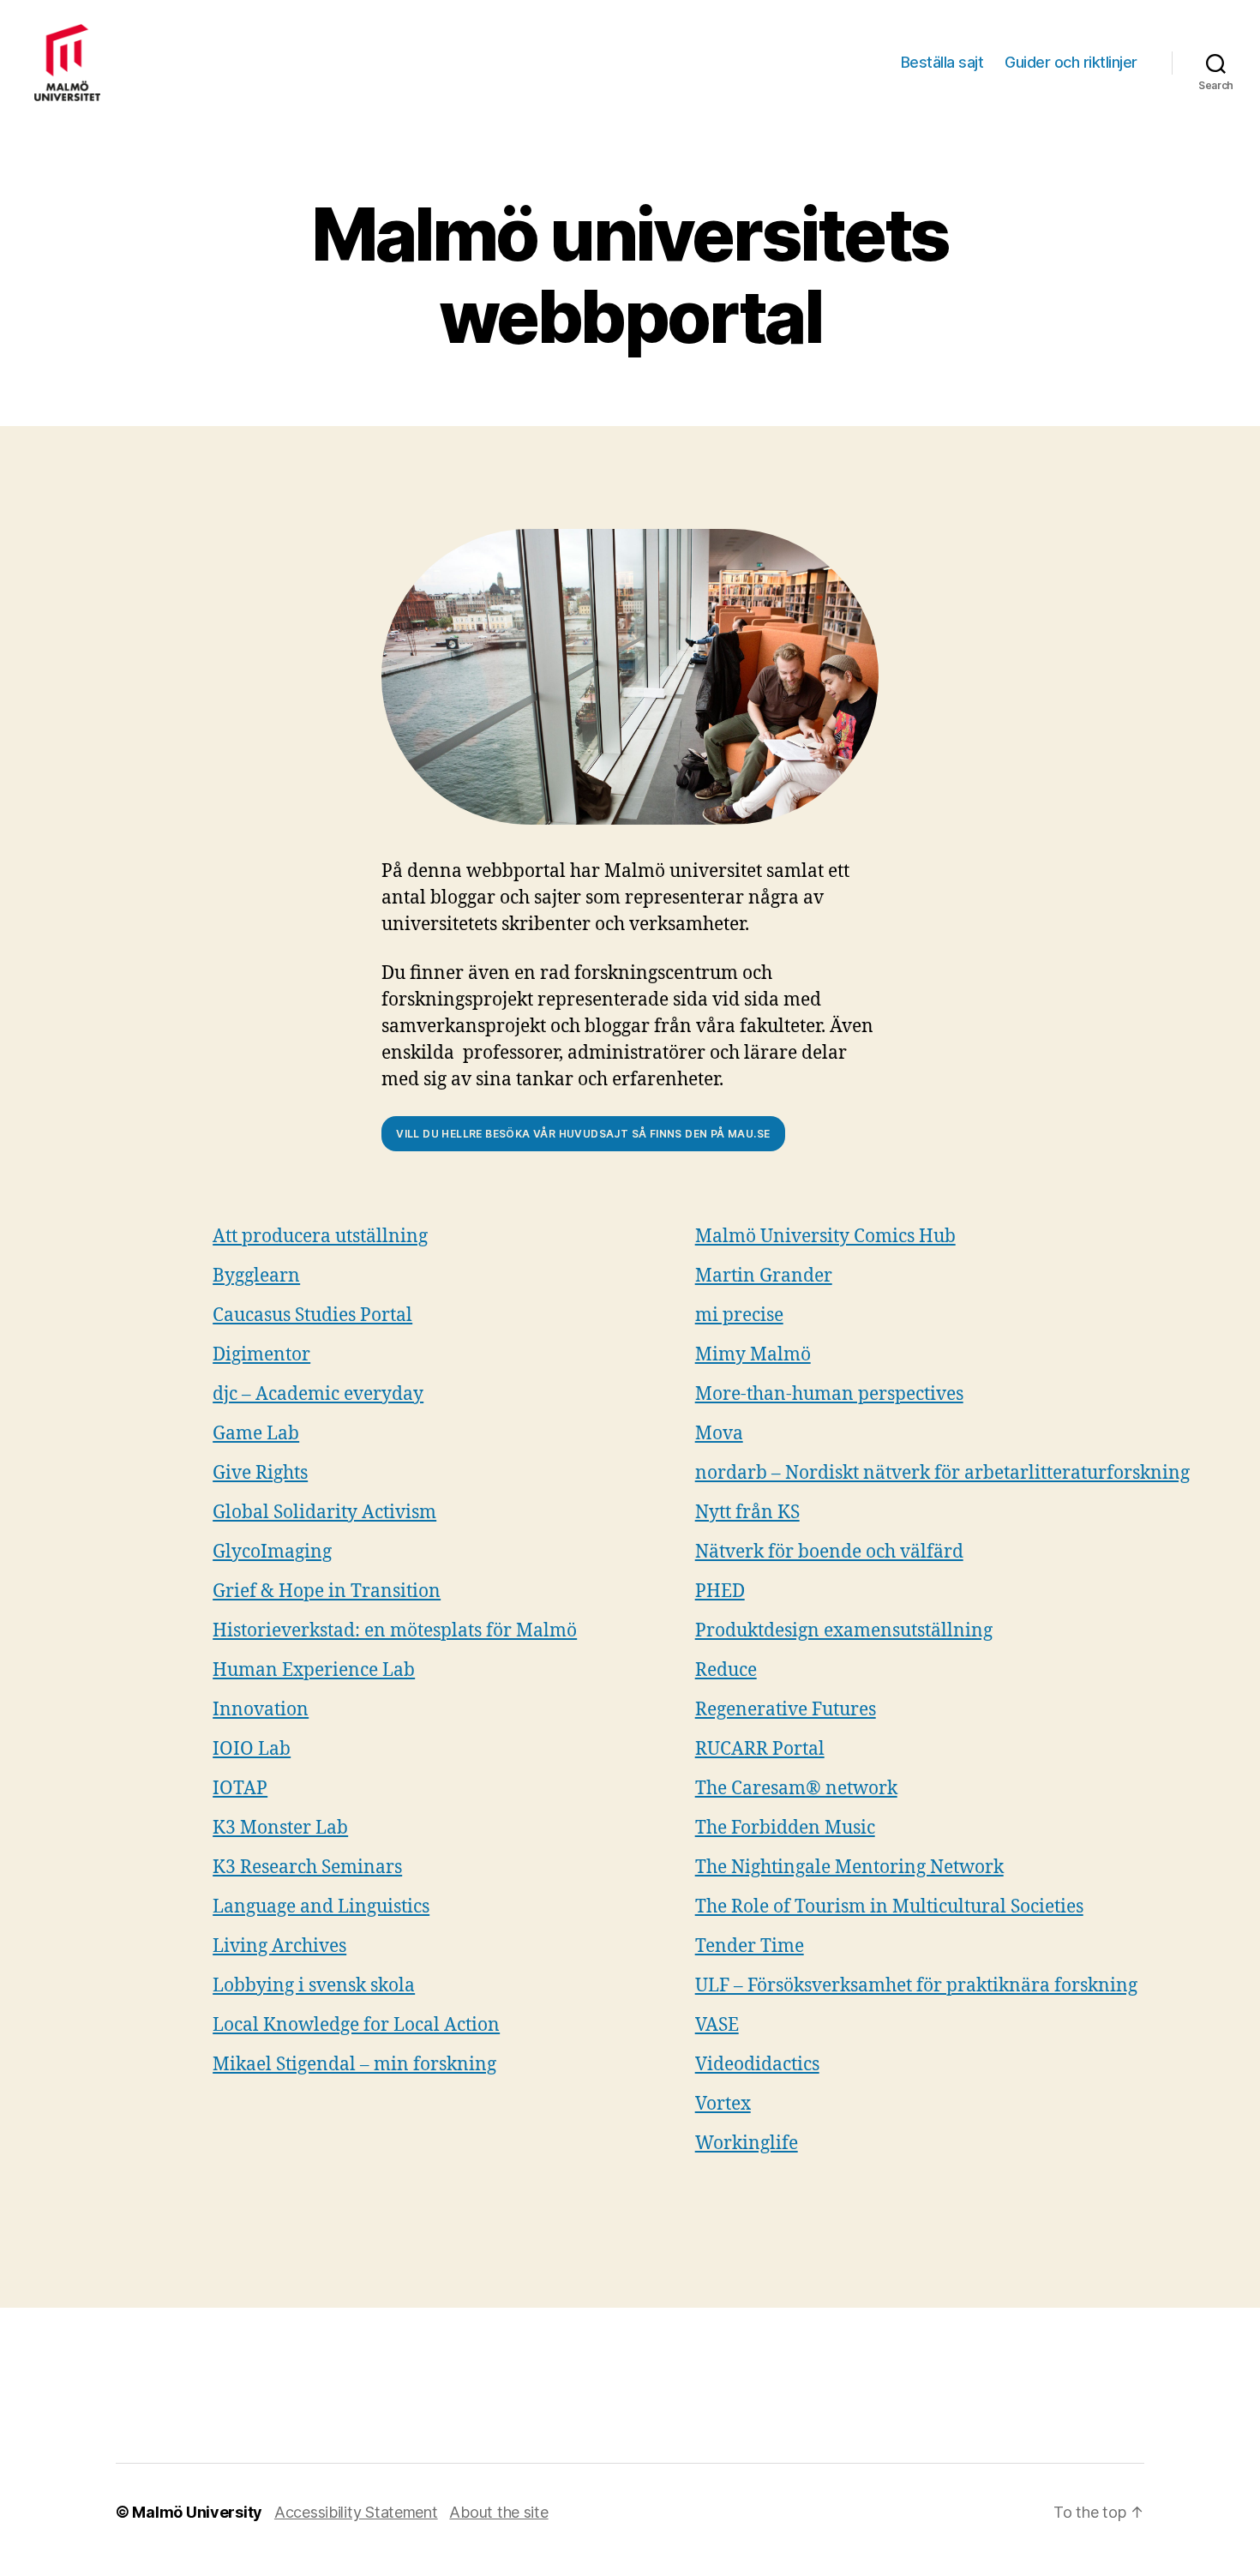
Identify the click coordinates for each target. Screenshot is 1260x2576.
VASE (717, 2025)
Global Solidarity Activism (324, 1513)
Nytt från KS (747, 1513)
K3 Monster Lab (280, 1828)
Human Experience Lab (314, 1670)
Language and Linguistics (321, 1907)
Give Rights (260, 1473)
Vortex (723, 2104)
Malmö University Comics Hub (825, 1237)
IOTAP (240, 1789)
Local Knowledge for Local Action (356, 2025)
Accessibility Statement (356, 2512)
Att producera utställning (320, 1237)
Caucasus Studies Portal (312, 1315)
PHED (720, 1591)
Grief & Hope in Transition (327, 1591)
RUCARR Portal (760, 1749)
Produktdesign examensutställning (844, 1631)
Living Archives (279, 1946)
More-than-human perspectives (829, 1394)
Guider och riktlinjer (1071, 62)
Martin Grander (764, 1276)
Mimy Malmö (753, 1355)
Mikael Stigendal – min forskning (354, 2065)
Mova (719, 1434)
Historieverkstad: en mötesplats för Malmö (395, 1631)
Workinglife (747, 2144)
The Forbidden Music (785, 1828)
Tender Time (750, 1946)
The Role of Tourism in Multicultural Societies (889, 1907)
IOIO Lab (252, 1749)
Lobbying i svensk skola (314, 1986)
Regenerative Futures (786, 1710)
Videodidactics (757, 2065)
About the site (498, 2512)
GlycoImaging (272, 1552)
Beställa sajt (942, 62)
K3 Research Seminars (307, 1867)
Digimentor (261, 1355)
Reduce (726, 1670)
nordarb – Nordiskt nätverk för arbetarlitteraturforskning (942, 1473)
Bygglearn (256, 1276)
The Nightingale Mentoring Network (849, 1867)
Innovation (261, 1710)
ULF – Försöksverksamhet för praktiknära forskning (916, 1986)
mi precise (739, 1315)
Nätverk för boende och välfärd (829, 1552)
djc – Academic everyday (318, 1394)
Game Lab (256, 1434)
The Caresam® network (796, 1789)
